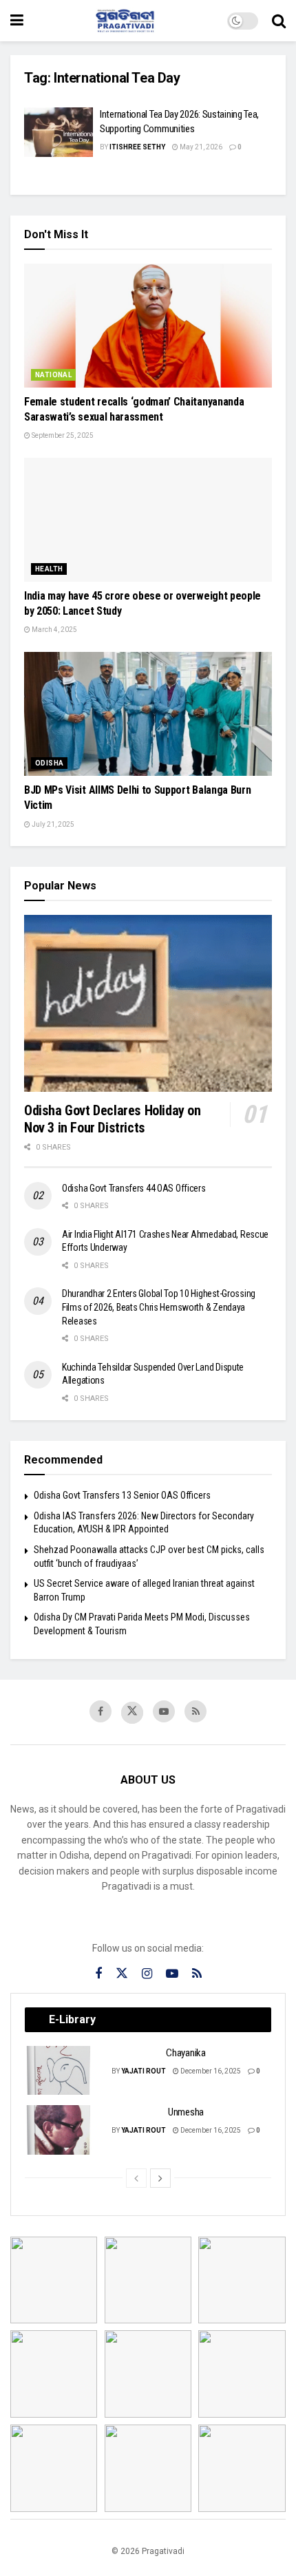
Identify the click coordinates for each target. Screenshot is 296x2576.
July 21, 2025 (52, 824)
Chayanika (186, 2053)
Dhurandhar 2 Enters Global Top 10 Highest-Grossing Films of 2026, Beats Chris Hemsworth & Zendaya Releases (159, 1307)
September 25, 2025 (62, 435)
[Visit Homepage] (125, 21)
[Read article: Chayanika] (59, 2071)
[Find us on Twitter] (132, 1713)
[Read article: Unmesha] (59, 2130)
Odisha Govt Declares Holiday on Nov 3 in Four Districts (113, 1119)
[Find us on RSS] (195, 1711)
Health (49, 569)
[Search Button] (279, 21)
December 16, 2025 (210, 2071)
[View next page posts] (160, 2178)
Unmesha (186, 2112)
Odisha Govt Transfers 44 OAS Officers (134, 1188)
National (53, 375)
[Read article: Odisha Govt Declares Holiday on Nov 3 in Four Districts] (148, 1003)
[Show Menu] (17, 21)
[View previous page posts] (136, 2178)
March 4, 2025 (54, 630)
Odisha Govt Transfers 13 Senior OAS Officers (122, 1495)
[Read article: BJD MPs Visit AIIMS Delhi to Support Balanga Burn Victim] (148, 714)
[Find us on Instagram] (147, 1974)
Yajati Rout (144, 2071)
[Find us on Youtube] (164, 1711)
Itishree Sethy (137, 147)
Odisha (49, 763)
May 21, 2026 (200, 147)
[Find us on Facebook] (101, 1711)
